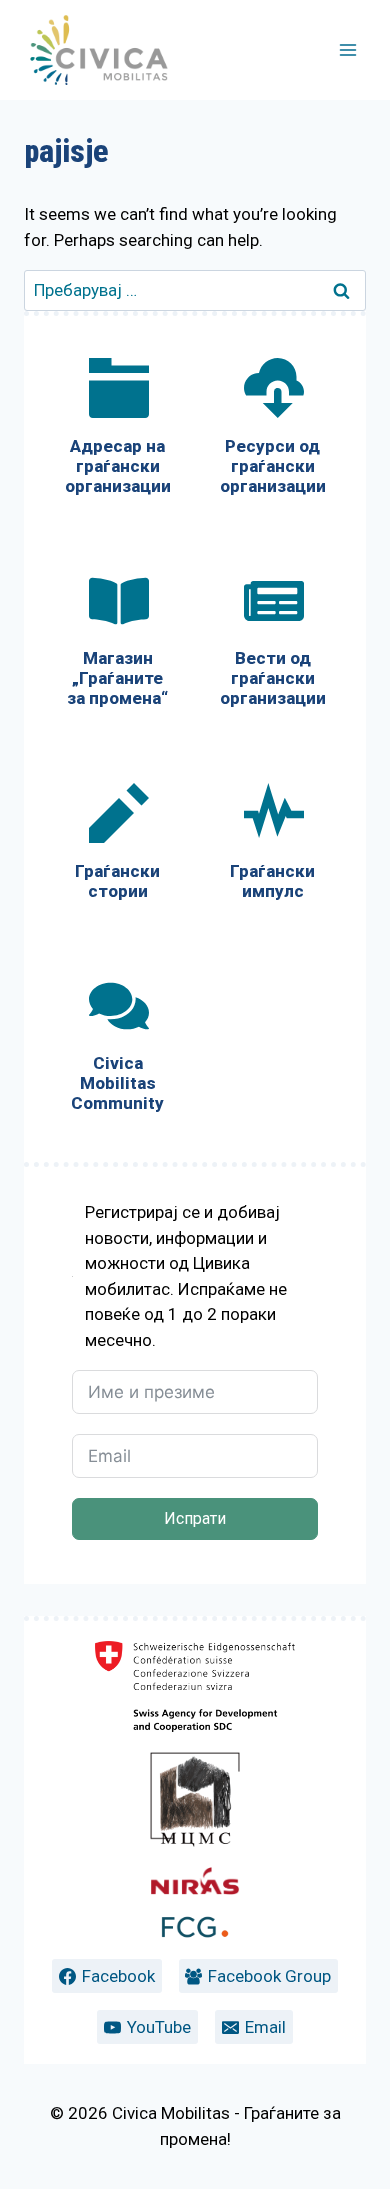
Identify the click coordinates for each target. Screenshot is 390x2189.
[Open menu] (347, 49)
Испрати (195, 1518)
